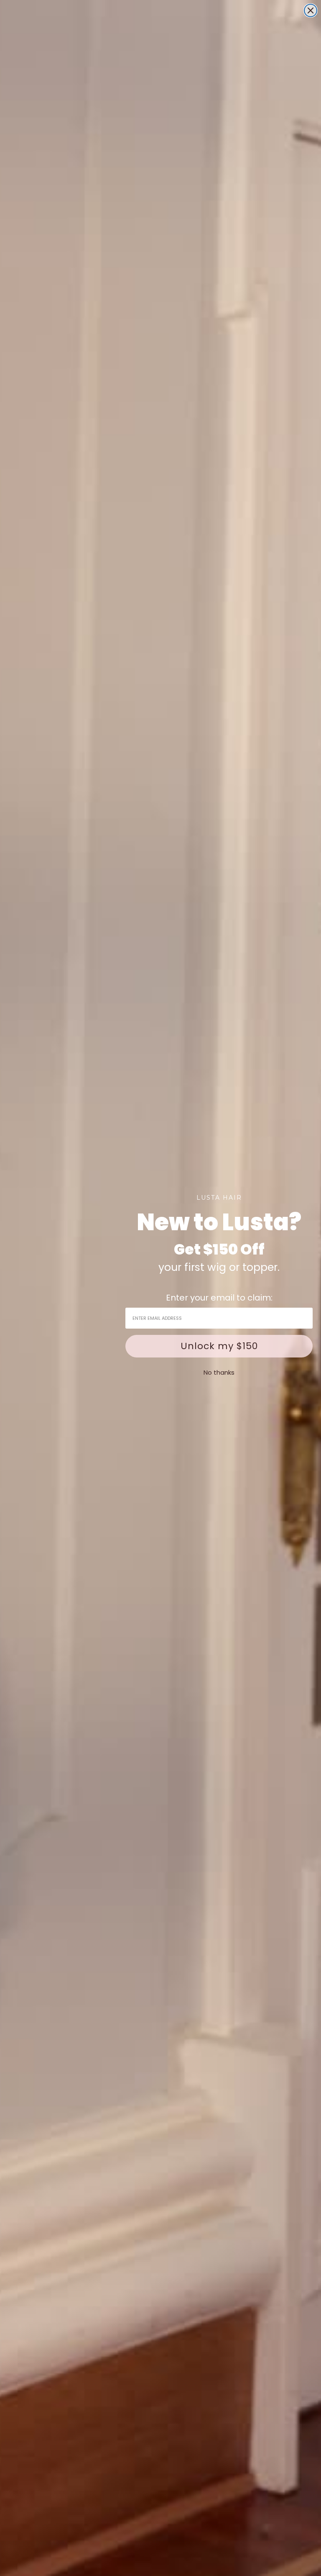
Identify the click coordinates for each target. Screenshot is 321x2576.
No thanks (219, 1372)
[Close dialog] (311, 10)
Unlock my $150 (219, 1346)
